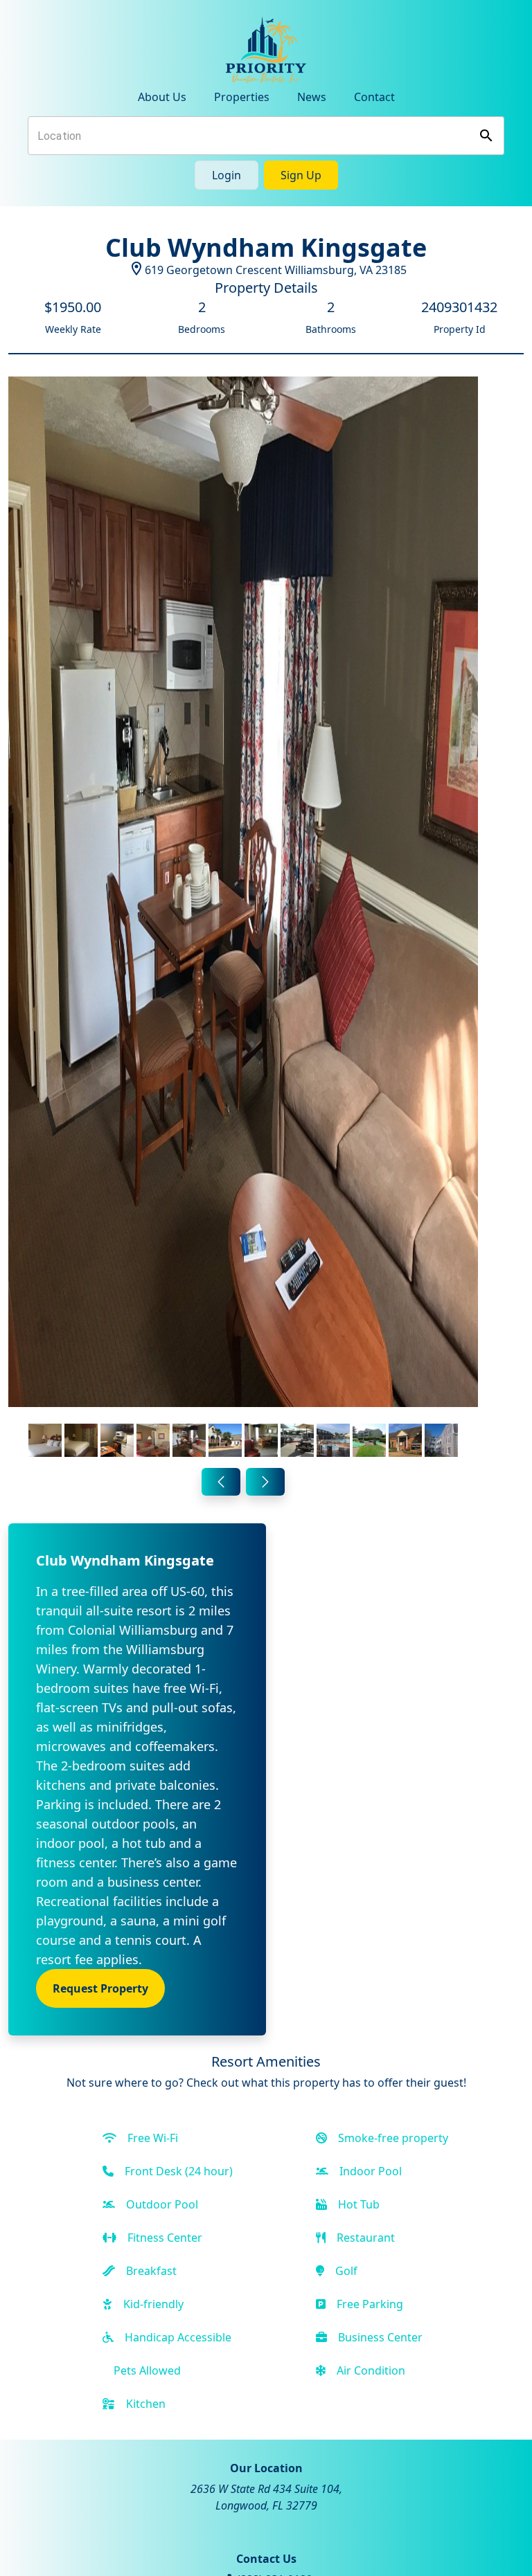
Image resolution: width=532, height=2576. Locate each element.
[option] (243, 919)
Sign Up (301, 175)
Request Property (100, 1988)
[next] (265, 1482)
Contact (374, 97)
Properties (242, 97)
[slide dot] (45, 1440)
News (312, 97)
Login (227, 175)
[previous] (221, 1482)
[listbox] (243, 919)
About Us (162, 97)
